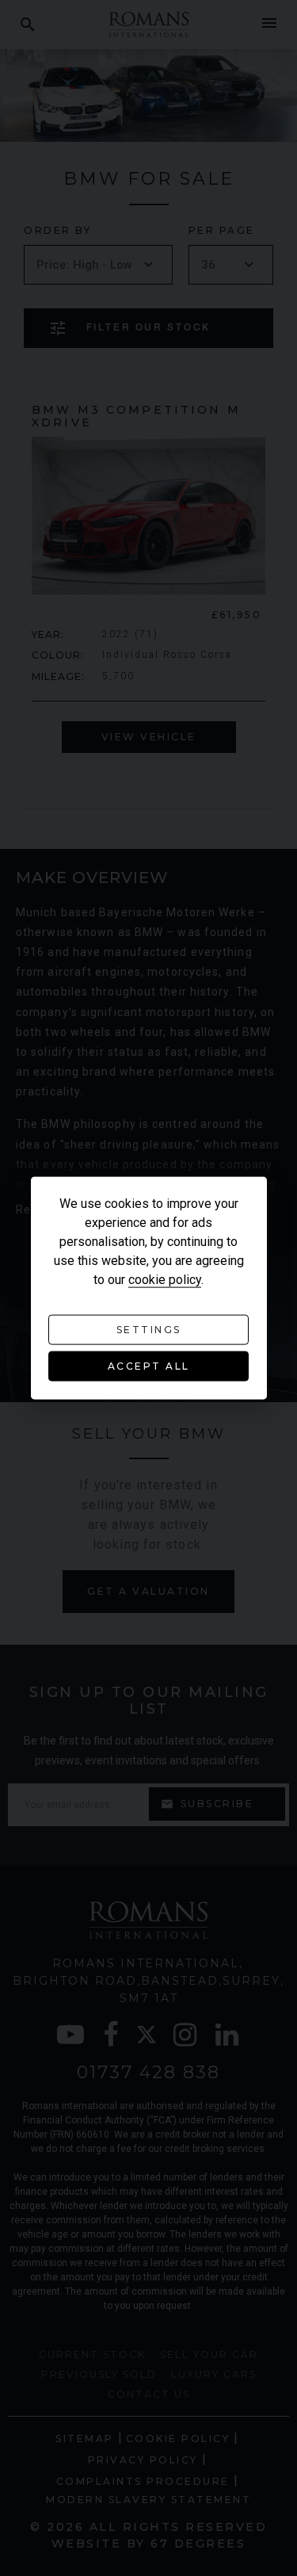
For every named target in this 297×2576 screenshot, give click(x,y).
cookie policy (165, 1280)
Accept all (149, 1366)
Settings (149, 1330)
